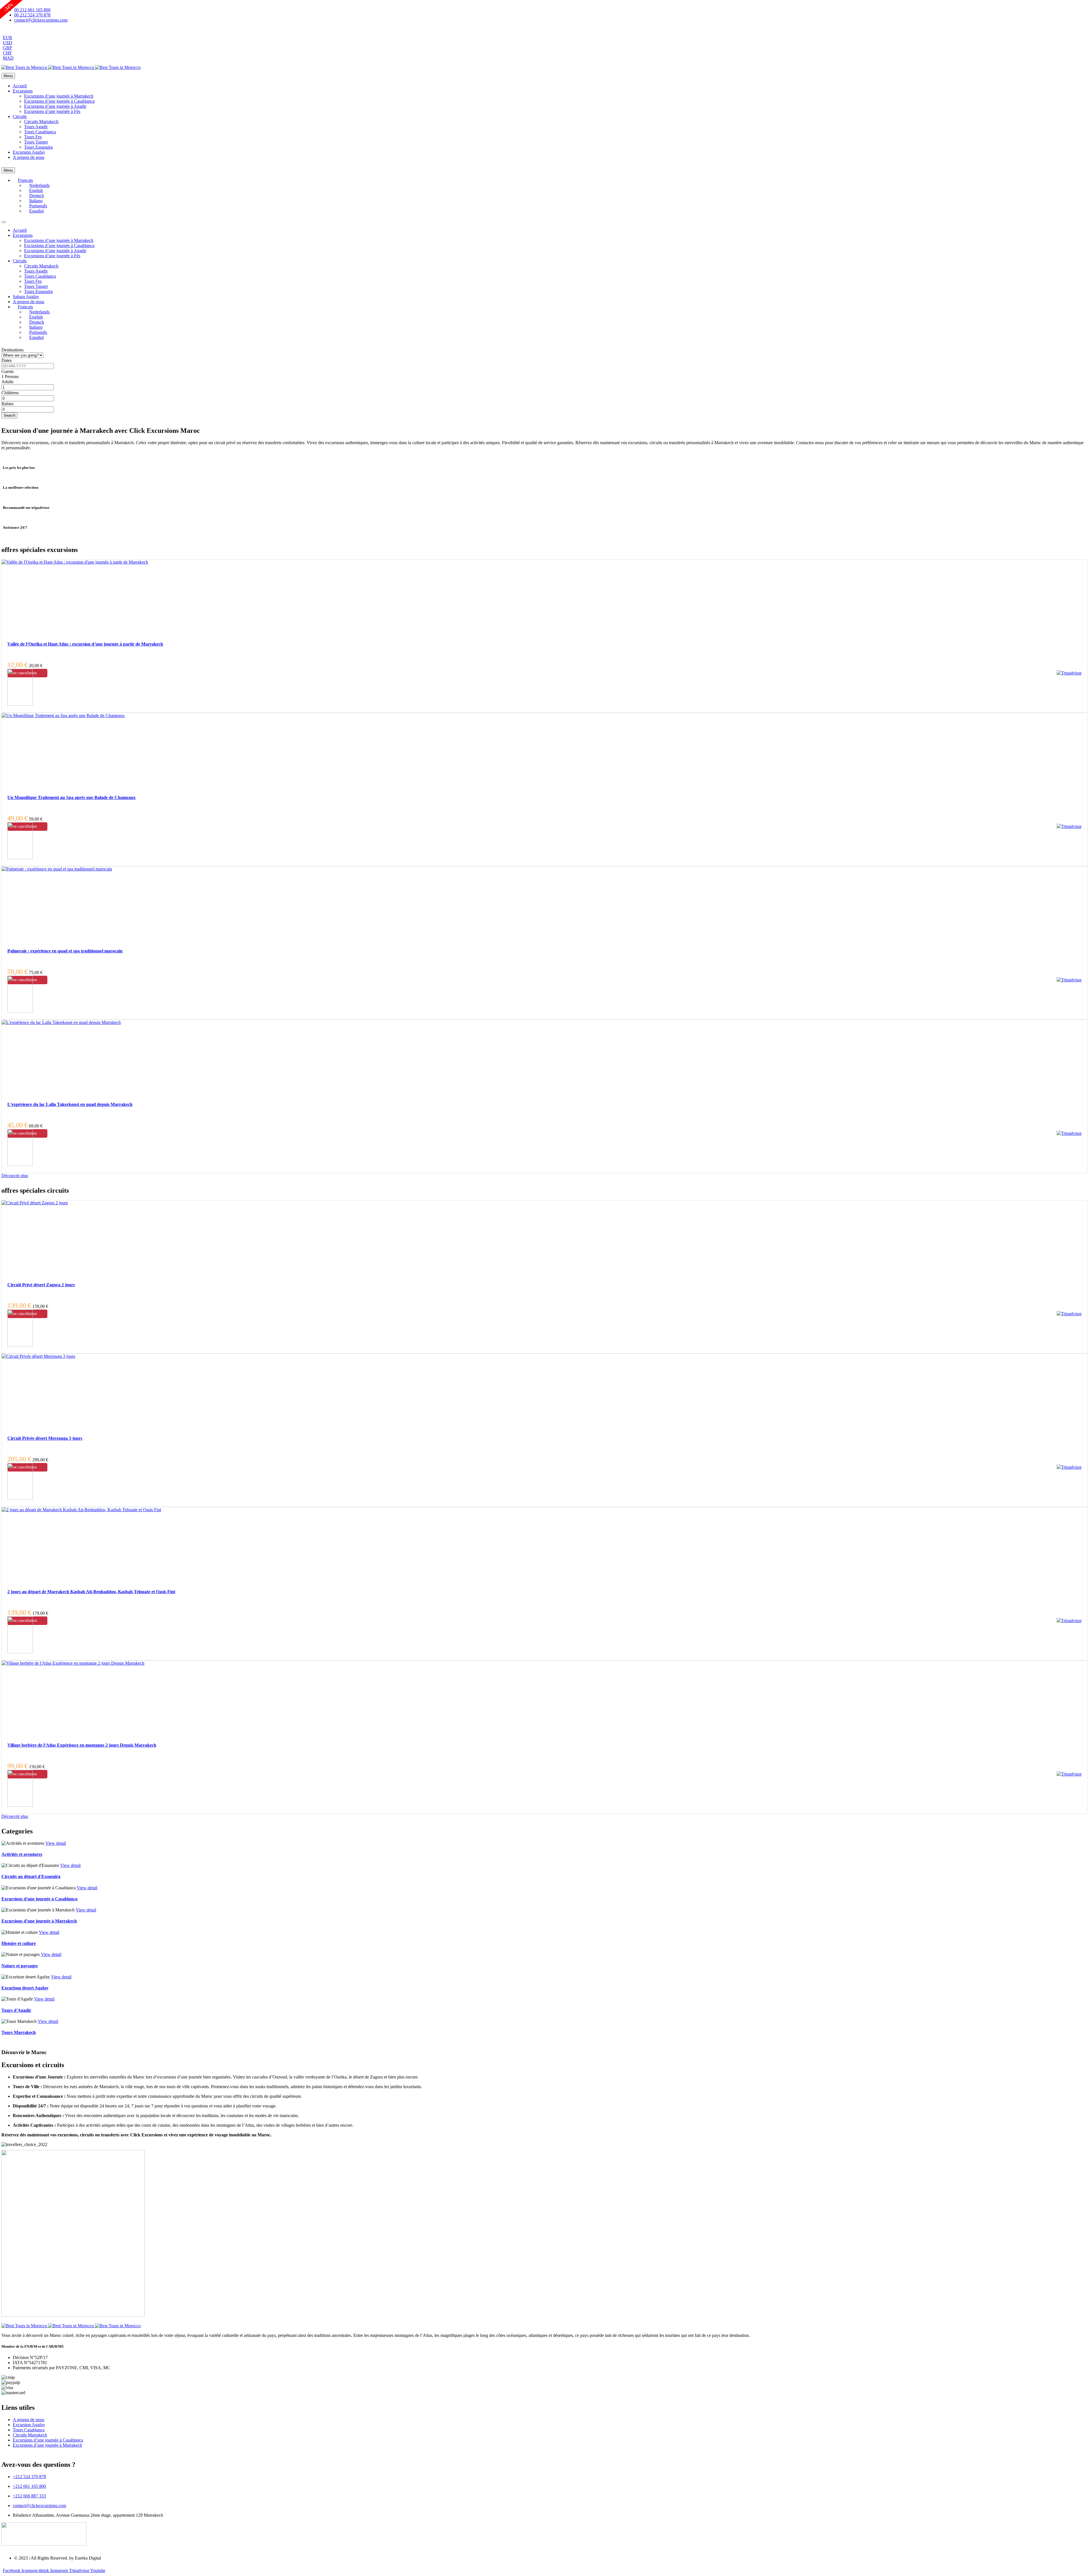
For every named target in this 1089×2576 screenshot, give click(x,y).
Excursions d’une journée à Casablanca (59, 101)
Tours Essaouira (38, 147)
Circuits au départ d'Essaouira (31, 1876)
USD (8, 43)
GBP (7, 48)
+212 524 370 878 (29, 2477)
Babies (8, 404)
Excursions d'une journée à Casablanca (39, 1899)
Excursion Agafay (29, 152)
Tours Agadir (36, 127)
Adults (7, 382)
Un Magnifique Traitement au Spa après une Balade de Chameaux (71, 797)
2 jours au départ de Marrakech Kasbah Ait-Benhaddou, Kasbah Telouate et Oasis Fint (91, 1592)
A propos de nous (29, 157)
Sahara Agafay (26, 297)
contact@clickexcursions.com (39, 2506)
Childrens (10, 393)
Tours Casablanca (40, 132)
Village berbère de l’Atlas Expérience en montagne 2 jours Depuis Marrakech (82, 1745)
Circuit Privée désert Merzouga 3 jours (45, 1438)
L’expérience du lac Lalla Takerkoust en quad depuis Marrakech (70, 1104)
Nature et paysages (20, 1966)
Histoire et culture (19, 1943)
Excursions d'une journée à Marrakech (39, 1921)
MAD (8, 58)
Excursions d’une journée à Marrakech (59, 96)
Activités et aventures (22, 1854)
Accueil (20, 86)
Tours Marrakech (19, 2032)
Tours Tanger (36, 142)
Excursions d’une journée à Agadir (55, 106)
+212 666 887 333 (29, 2496)
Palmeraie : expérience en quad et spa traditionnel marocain (65, 951)
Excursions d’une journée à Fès (52, 111)
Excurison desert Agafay (25, 1988)
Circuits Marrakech (41, 122)
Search (10, 415)
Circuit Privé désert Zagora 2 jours (41, 1285)
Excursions (23, 91)
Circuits (20, 116)
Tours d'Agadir (16, 2010)
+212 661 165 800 (29, 2486)
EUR (8, 38)
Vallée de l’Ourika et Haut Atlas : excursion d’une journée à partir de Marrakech (85, 644)
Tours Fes (33, 137)
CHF (7, 53)
